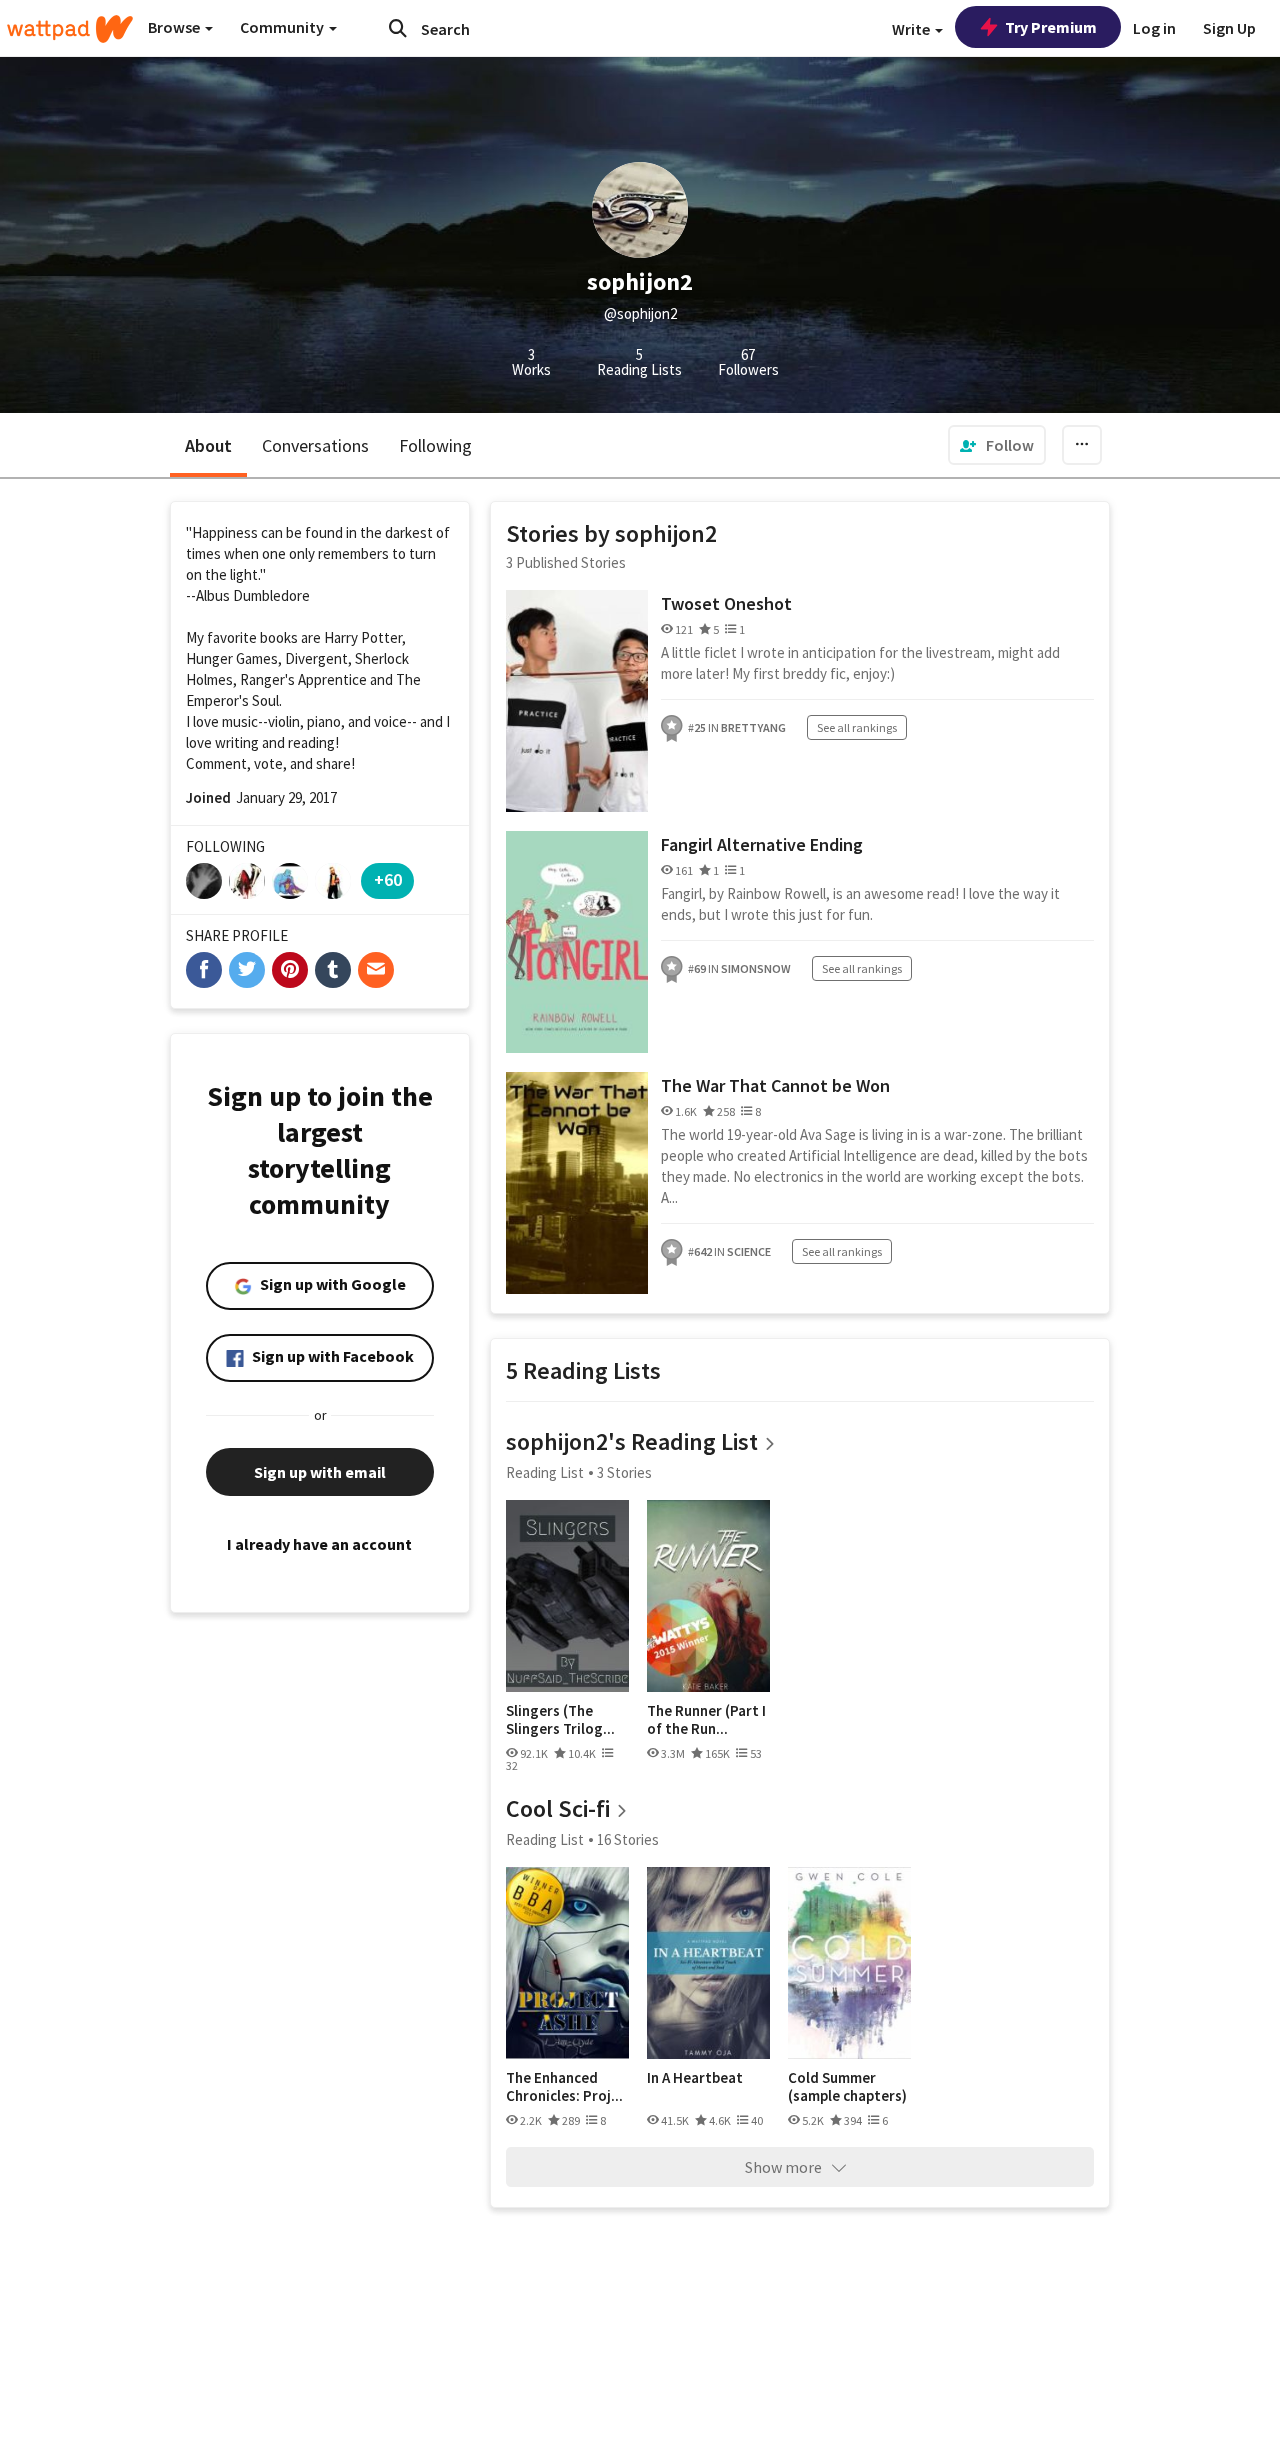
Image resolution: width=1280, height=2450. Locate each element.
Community (283, 27)
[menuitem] (997, 445)
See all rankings (857, 727)
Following (435, 445)
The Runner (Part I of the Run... (706, 1719)
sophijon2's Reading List (632, 1441)
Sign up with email (320, 1472)
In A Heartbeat (695, 2078)
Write (912, 29)
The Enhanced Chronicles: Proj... (564, 2086)
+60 (388, 879)
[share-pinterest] (290, 970)
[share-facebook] (204, 970)
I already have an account (319, 1544)
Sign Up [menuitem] (1229, 28)
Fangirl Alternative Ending (762, 844)
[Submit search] (398, 28)
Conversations (315, 445)
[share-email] (376, 970)
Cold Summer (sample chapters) (847, 2086)
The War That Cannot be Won (775, 1085)
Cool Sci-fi (558, 1808)
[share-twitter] (247, 970)
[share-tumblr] (333, 970)
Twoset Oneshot (726, 603)
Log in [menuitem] (1154, 28)
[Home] (70, 29)
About (208, 445)
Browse (175, 27)
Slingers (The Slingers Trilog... (560, 1719)
